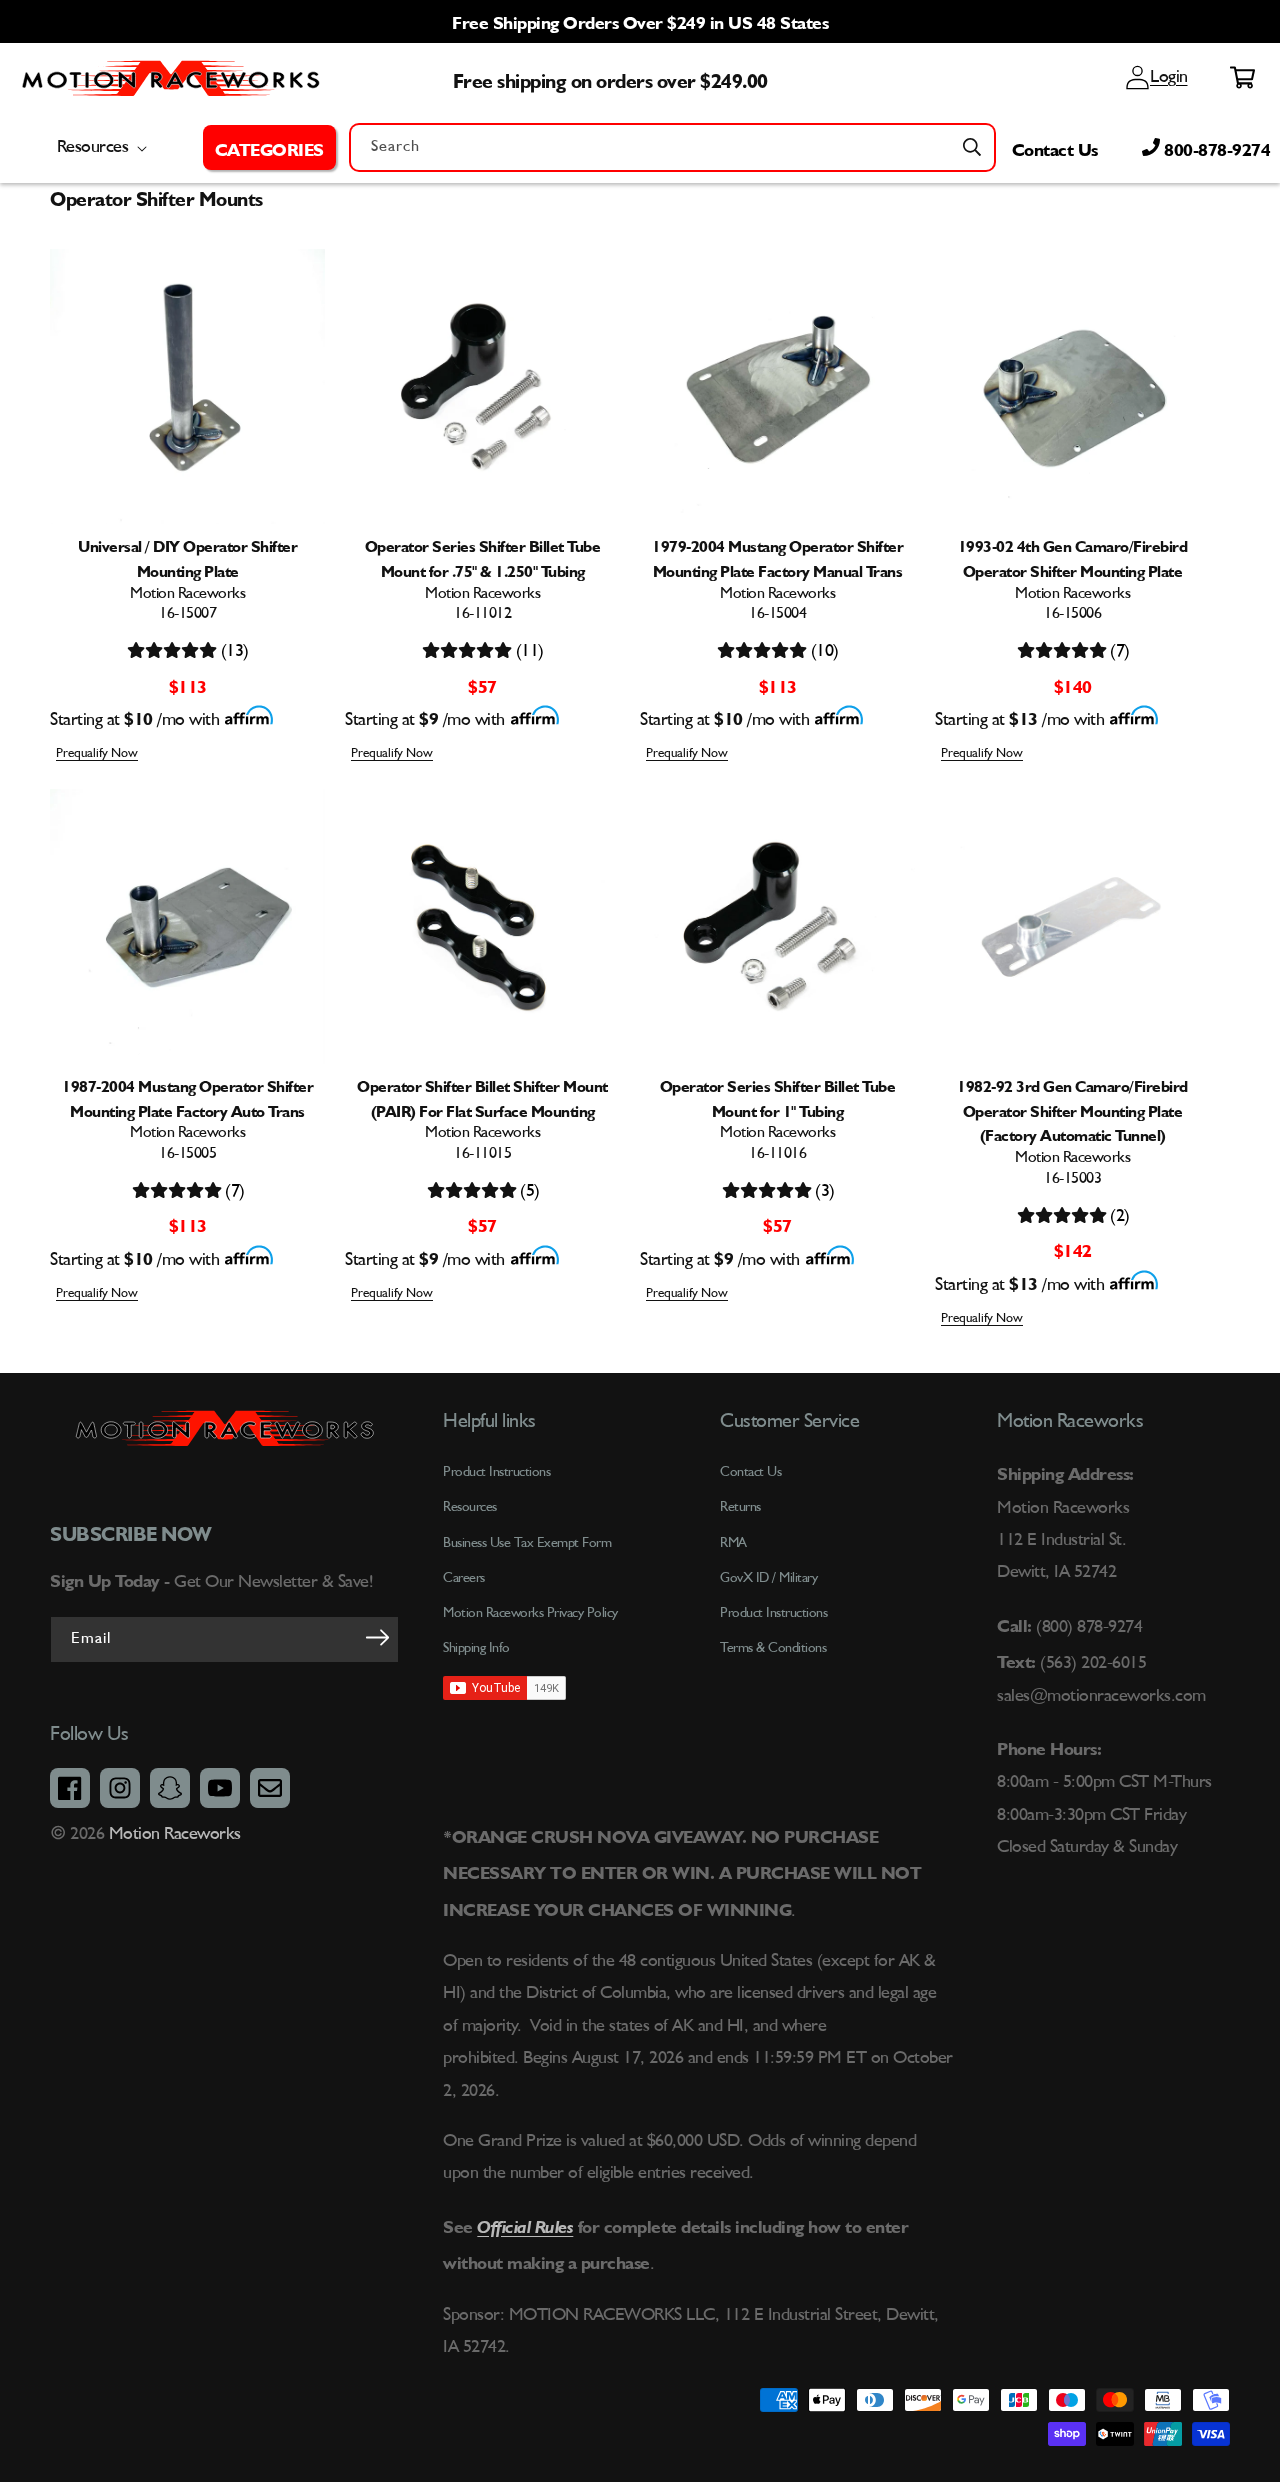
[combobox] (672, 147)
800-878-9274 (1215, 147)
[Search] (972, 147)
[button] (269, 147)
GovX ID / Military (768, 1578)
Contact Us (1055, 147)
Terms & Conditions (773, 1648)
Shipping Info (476, 1648)
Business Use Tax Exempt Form (527, 1543)
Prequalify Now (97, 753)
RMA (733, 1543)
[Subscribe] (377, 1638)
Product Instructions (773, 1613)
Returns (740, 1507)
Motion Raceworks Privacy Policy (530, 1613)
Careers (464, 1578)
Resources (470, 1507)
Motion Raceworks (175, 1834)
